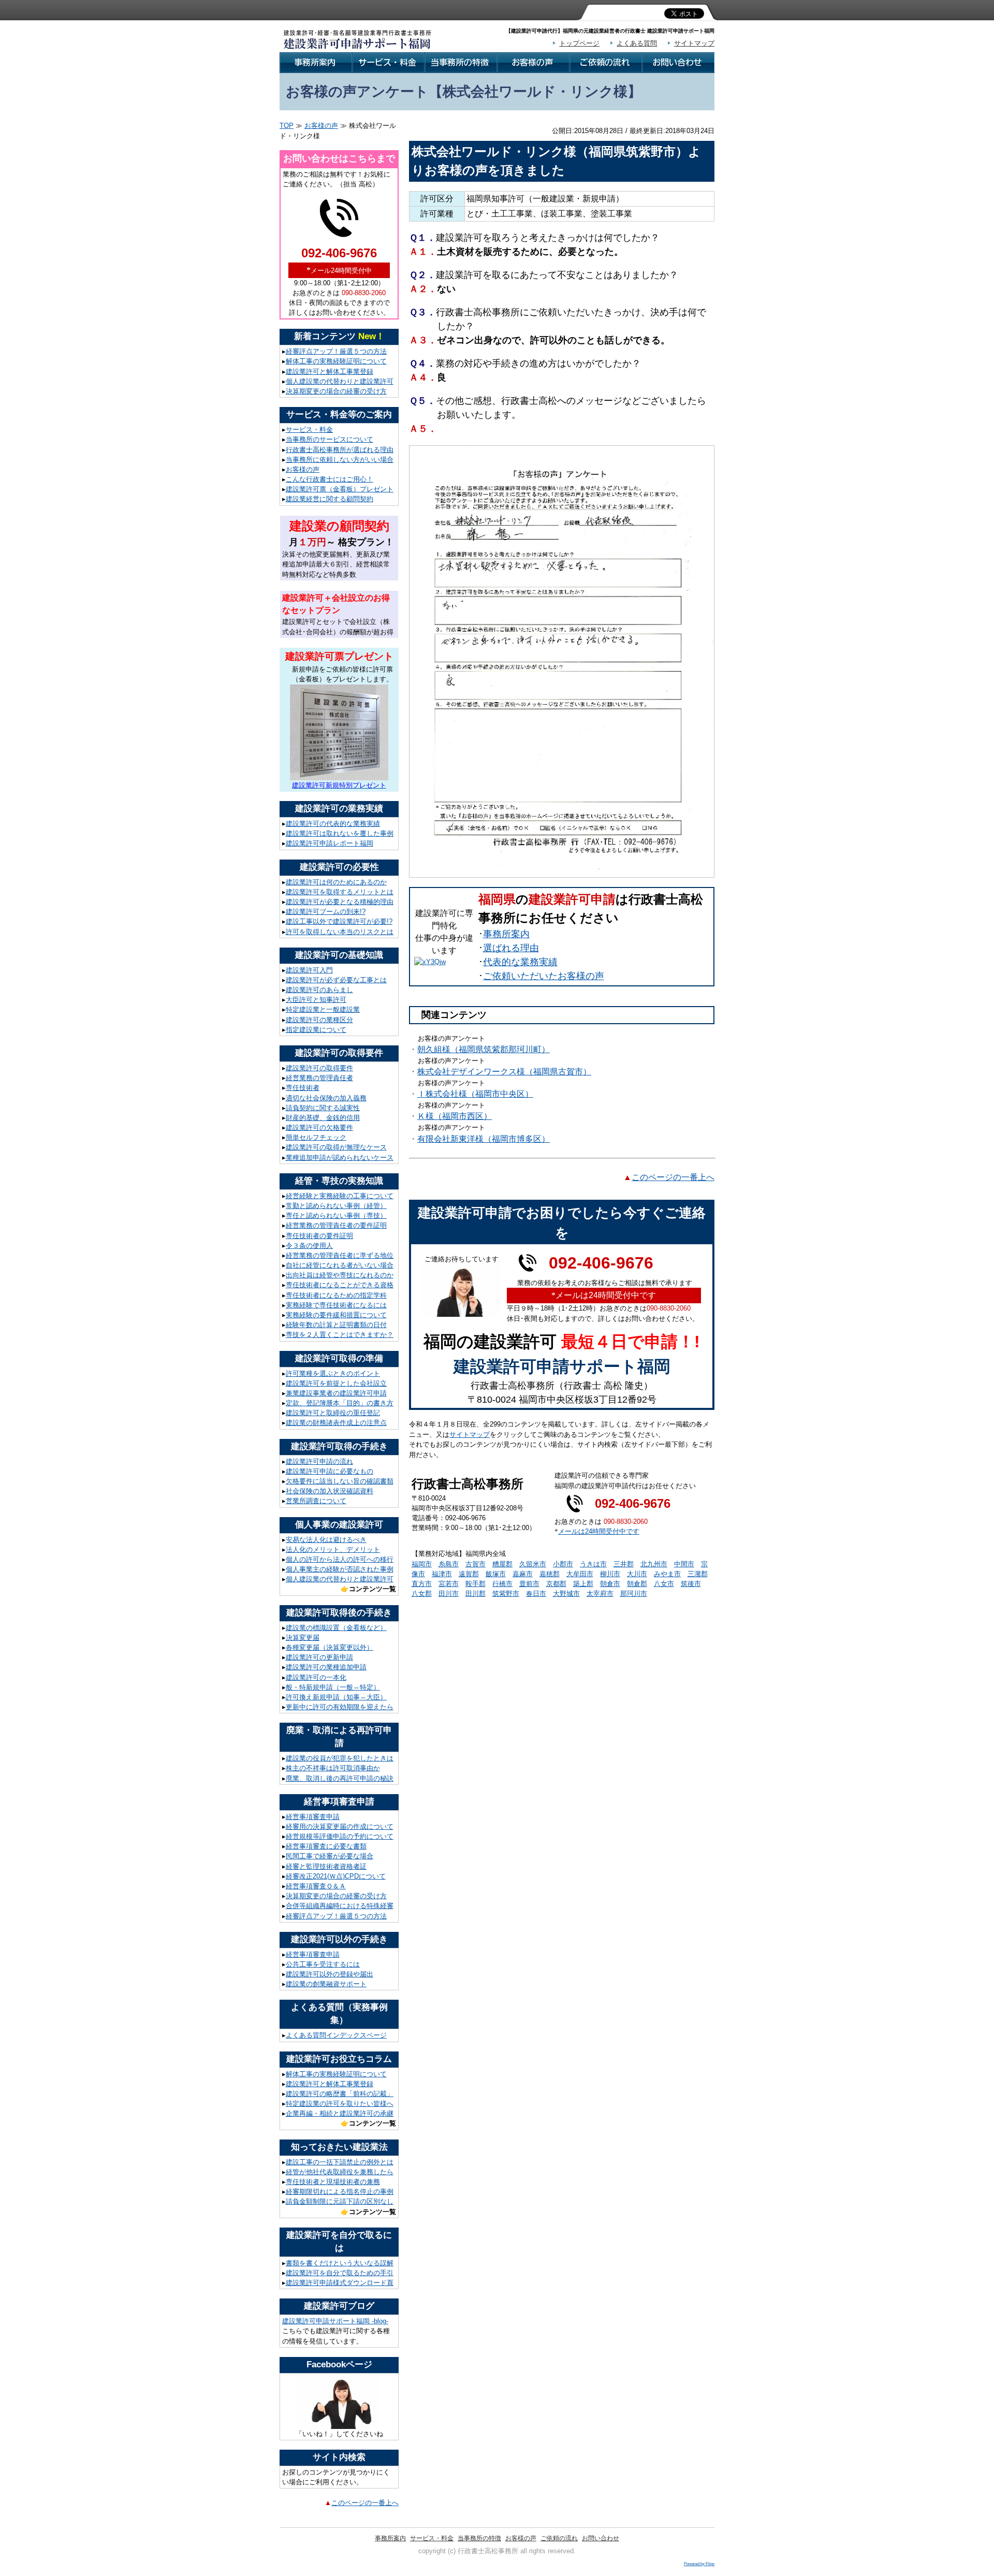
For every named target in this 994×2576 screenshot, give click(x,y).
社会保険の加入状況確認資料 (330, 1491)
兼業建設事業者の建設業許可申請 (336, 1393)
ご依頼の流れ (559, 2538)
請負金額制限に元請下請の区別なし (340, 2201)
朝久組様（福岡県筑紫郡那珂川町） (484, 1049)
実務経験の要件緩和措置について (336, 1315)
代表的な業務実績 (520, 962)
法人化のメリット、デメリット (333, 1549)
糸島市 (449, 1564)
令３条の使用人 (309, 1246)
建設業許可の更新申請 (319, 1657)
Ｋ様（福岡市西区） (455, 1116)
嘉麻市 (523, 1574)
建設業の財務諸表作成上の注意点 (336, 1423)
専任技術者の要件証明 (319, 1236)
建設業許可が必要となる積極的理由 (340, 902)
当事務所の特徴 (479, 2538)
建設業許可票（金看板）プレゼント (340, 489)
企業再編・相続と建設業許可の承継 (340, 2113)
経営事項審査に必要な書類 (326, 1846)
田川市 (449, 1593)
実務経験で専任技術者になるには (336, 1305)
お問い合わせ (601, 2538)
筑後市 (691, 1584)
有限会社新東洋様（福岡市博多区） (484, 1139)
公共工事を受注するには (323, 1964)
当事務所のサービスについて (330, 439)
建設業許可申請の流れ (319, 1461)
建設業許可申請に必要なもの (330, 1471)
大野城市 (566, 1593)
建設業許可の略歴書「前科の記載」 (340, 2094)
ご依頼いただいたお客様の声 (544, 976)
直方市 (422, 1584)
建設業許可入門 (309, 970)
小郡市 (563, 1564)
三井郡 (624, 1564)
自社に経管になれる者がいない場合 (340, 1265)
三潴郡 (698, 1574)
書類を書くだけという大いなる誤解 (340, 2263)
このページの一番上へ (365, 2503)
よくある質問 (637, 43)
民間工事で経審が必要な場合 (330, 1856)
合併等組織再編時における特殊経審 (340, 1906)
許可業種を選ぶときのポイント (333, 1373)
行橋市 (502, 1584)
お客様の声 (321, 126)
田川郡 (476, 1593)
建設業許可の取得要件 (319, 1068)
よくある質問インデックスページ (336, 2035)
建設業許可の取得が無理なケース (336, 1147)
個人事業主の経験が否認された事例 (340, 1569)
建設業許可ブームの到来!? (326, 912)
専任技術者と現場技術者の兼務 (333, 2182)
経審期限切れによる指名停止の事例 (340, 2192)
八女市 (664, 1584)
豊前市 (529, 1584)
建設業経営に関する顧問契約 (330, 499)
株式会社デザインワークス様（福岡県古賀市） (504, 1072)
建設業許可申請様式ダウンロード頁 (340, 2283)
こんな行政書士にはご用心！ (330, 479)
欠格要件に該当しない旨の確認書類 (340, 1481)
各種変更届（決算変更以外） (330, 1647)
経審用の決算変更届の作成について (340, 1827)
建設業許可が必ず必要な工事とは (336, 980)
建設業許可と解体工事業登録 (330, 372)
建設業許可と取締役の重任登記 (333, 1413)
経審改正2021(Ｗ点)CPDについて (336, 1876)
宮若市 (449, 1584)
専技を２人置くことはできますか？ (340, 1335)
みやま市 (667, 1574)
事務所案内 (506, 934)
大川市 (637, 1574)
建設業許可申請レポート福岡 (330, 843)
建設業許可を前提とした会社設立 (336, 1383)
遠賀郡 (469, 1574)
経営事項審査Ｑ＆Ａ (316, 1886)
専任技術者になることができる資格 (340, 1285)
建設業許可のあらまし (319, 990)
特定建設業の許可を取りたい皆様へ (340, 2104)
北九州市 (654, 1564)
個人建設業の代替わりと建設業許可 (340, 381)
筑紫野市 (506, 1593)
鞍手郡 (476, 1584)
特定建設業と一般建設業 (323, 1009)
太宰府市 (600, 1593)
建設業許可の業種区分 (319, 1020)
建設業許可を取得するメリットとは (340, 892)
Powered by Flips (699, 2564)
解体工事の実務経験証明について (336, 361)
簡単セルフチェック (316, 1137)
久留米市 (533, 1564)
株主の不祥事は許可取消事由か (333, 1768)
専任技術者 (303, 1088)
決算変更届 (303, 1638)
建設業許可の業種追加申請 (326, 1667)
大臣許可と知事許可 (316, 1000)
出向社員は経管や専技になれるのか (340, 1275)
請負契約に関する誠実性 (323, 1108)
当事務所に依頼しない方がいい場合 (340, 460)
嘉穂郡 (550, 1574)
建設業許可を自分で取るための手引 (340, 2273)
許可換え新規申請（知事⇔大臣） (336, 1697)
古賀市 (476, 1564)
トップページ (579, 43)
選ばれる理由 (511, 948)
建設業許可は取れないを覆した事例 (340, 833)
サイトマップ (694, 43)
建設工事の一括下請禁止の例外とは (340, 2162)
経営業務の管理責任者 (319, 1078)
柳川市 (610, 1574)
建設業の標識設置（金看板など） (336, 1628)
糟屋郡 (502, 1564)
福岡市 (422, 1564)
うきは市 (593, 1564)
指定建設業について (316, 1030)
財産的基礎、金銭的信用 (323, 1118)
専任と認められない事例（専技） (336, 1216)
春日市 (536, 1593)
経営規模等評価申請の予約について (340, 1836)
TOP (287, 126)
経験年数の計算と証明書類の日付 (336, 1325)
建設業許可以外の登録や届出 (330, 1974)
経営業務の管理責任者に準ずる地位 (340, 1255)
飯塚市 (496, 1574)
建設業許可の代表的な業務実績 (333, 824)
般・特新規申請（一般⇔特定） (333, 1687)
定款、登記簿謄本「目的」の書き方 (340, 1403)
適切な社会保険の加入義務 (326, 1098)
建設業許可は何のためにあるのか (336, 882)
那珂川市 (634, 1593)
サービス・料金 (309, 430)
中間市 (684, 1564)
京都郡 (556, 1584)
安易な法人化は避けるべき (326, 1540)
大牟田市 (580, 1574)
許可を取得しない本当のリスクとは (340, 932)
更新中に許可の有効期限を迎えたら (340, 1707)
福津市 (442, 1574)
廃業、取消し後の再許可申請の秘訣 (340, 1778)
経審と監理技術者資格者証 (326, 1866)
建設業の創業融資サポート (326, 1984)
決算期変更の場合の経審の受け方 (336, 391)
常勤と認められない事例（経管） (336, 1206)
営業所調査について (316, 1501)
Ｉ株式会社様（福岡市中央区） (475, 1094)
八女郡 (422, 1593)
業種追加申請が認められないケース (340, 1158)
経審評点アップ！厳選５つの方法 (336, 351)
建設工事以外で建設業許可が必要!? (339, 921)
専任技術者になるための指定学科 (336, 1295)
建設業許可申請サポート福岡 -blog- (335, 2321)
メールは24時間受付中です (599, 1531)
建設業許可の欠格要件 (319, 1127)
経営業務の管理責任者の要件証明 (336, 1225)
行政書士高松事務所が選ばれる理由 (340, 450)
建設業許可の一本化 (316, 1677)
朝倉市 (610, 1584)
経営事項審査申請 (313, 1817)
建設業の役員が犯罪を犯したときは (340, 1758)
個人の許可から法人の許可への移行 (340, 1559)
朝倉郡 (637, 1584)
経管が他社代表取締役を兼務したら (340, 2172)
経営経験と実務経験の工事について (340, 1196)
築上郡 (583, 1584)
